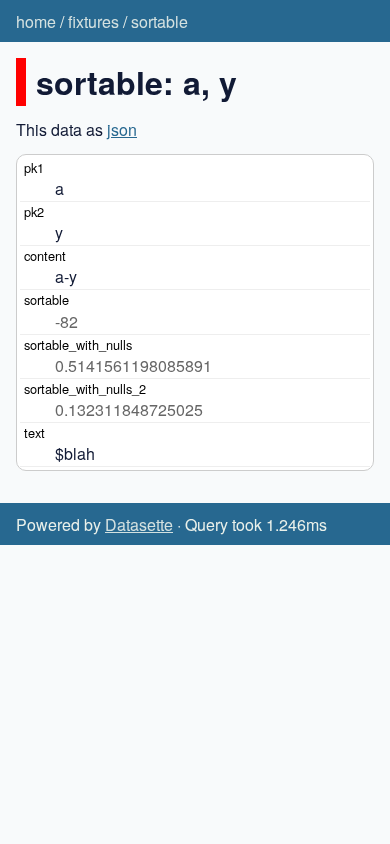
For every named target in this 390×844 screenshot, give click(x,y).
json (122, 129)
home (36, 21)
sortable (159, 21)
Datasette (139, 524)
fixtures (93, 21)
